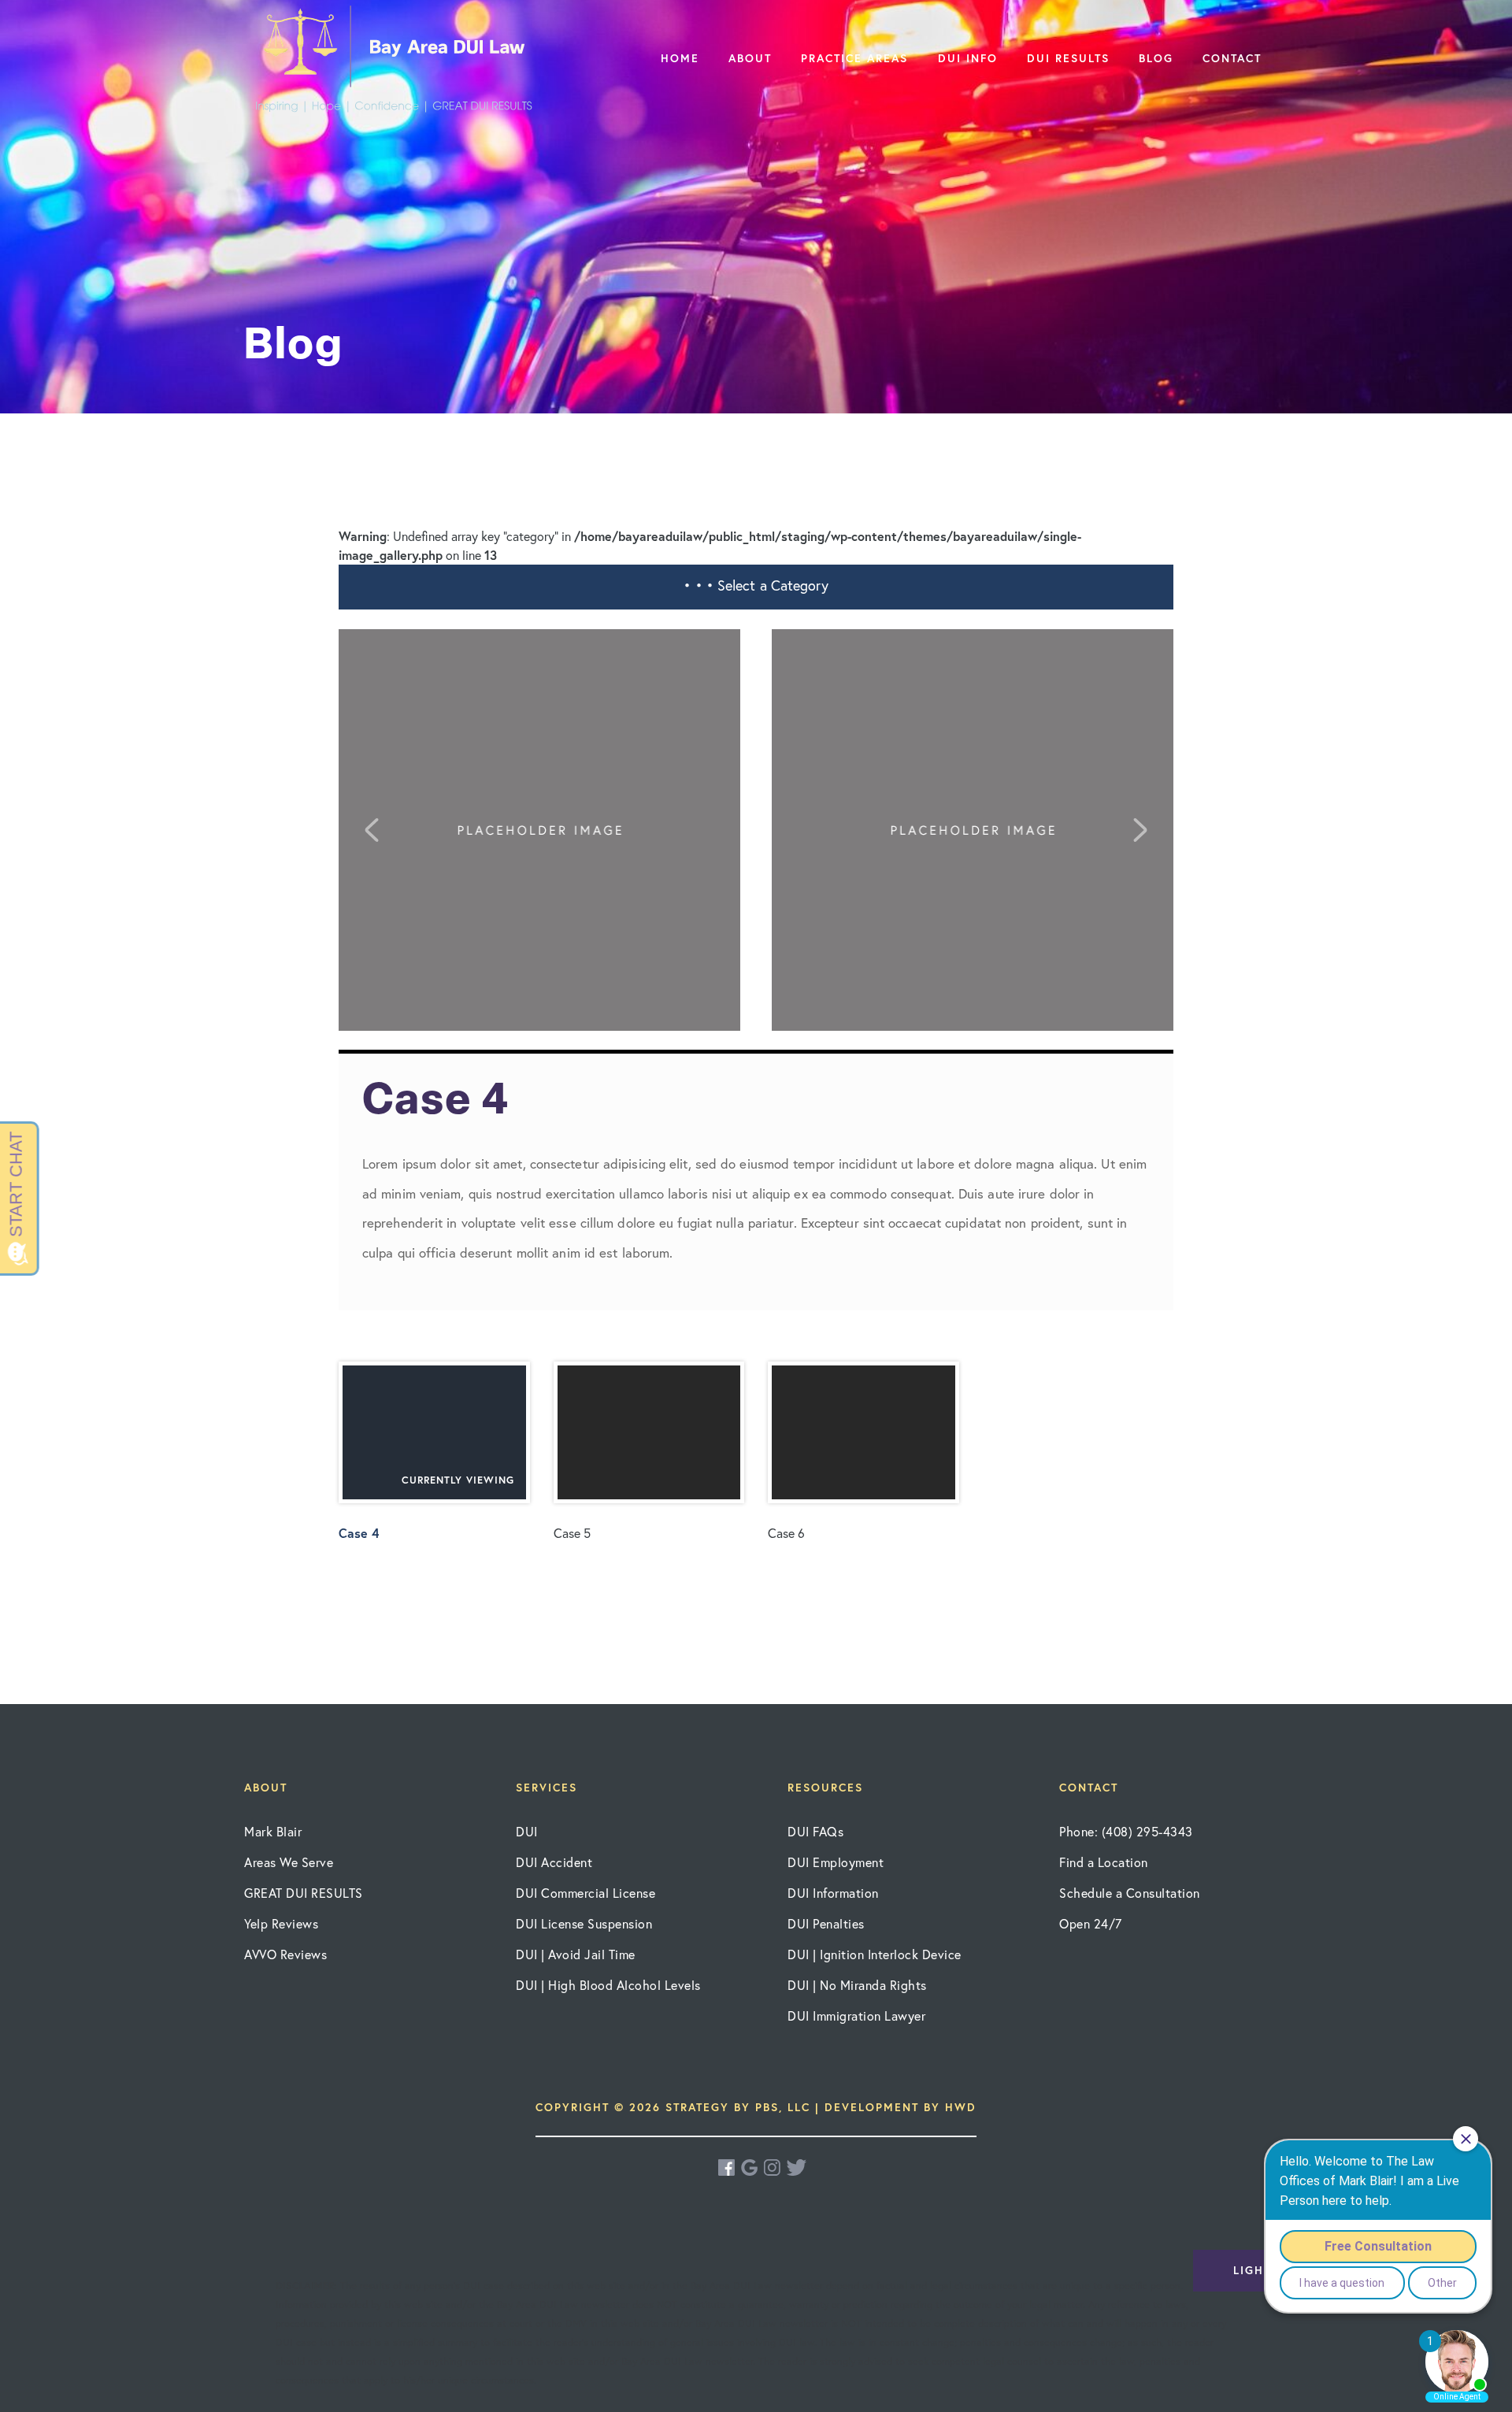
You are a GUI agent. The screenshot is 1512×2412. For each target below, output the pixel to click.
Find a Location (1104, 1862)
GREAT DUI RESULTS (304, 1893)
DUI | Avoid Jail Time (576, 1954)
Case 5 (572, 1533)
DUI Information (833, 1893)
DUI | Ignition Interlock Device (875, 1954)
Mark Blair (273, 1831)
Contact (1232, 58)
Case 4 (426, 1507)
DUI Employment (836, 1862)
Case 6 (786, 1533)
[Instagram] (773, 2167)
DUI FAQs (815, 1831)
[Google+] (750, 2167)
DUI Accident (554, 1862)
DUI (527, 1831)
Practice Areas (854, 58)
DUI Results (1068, 58)
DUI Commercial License (586, 1893)
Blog (1156, 58)
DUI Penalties (826, 1923)
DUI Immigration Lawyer (856, 2016)
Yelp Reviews (281, 1923)
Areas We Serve (289, 1862)
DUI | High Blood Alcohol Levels (608, 1985)
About (750, 58)
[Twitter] (797, 2167)
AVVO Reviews (285, 1954)
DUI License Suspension (584, 1923)
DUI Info (968, 58)
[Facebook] (728, 2167)
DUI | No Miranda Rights (857, 1985)
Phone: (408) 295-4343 (1126, 1831)
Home (680, 58)
